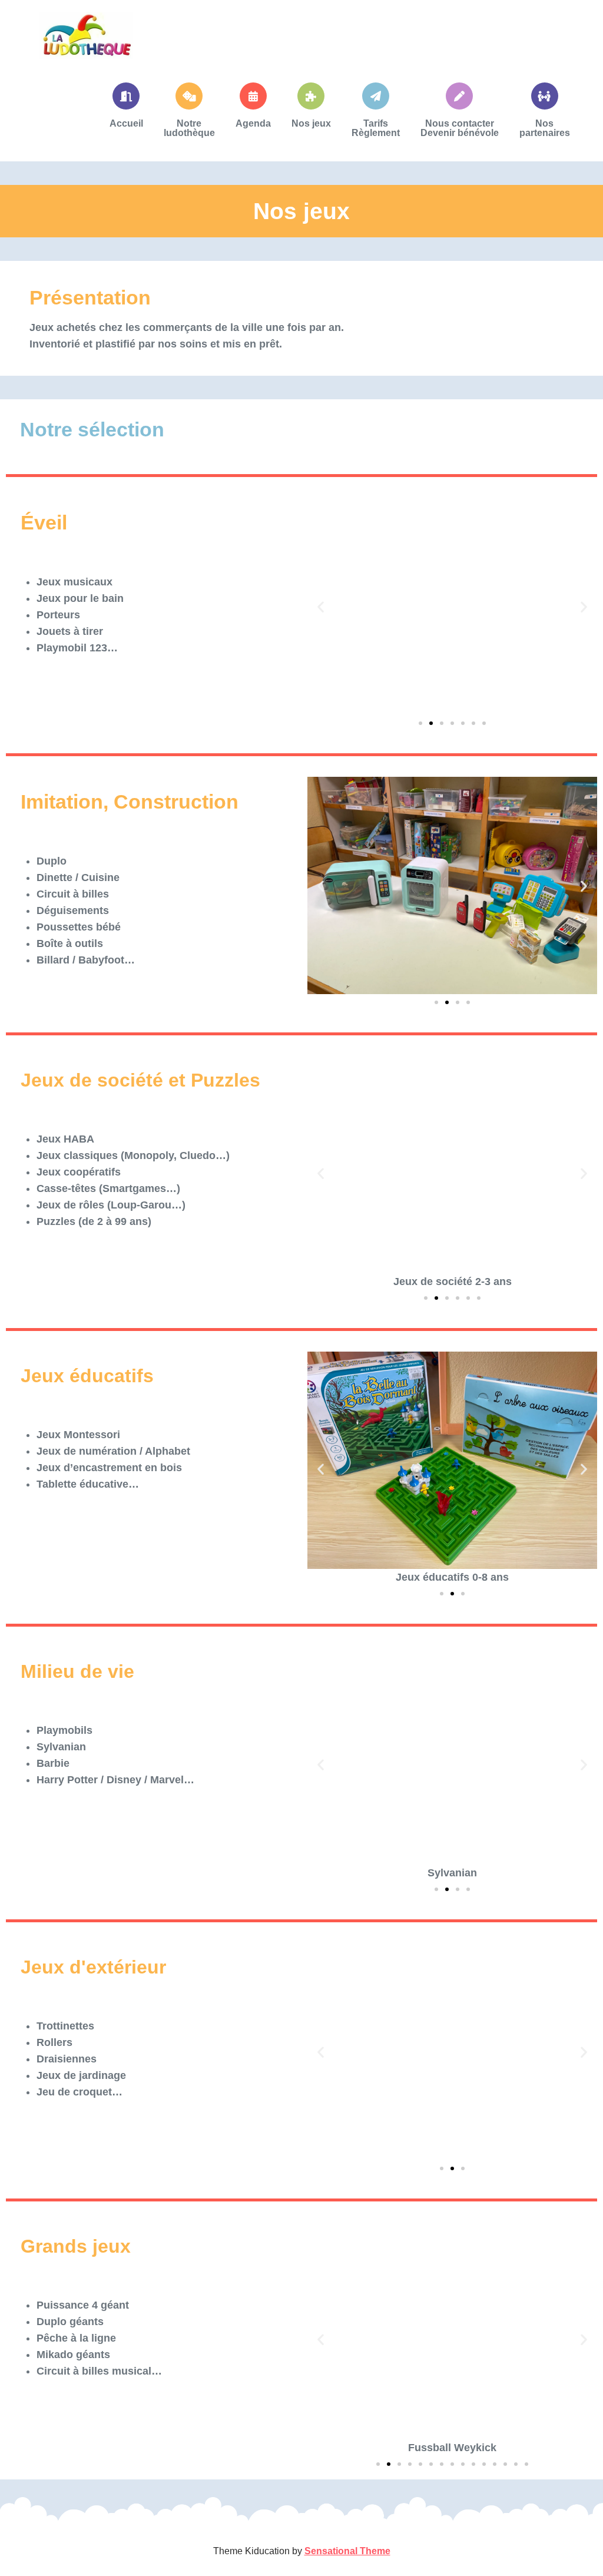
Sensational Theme (347, 2551)
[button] (321, 606)
